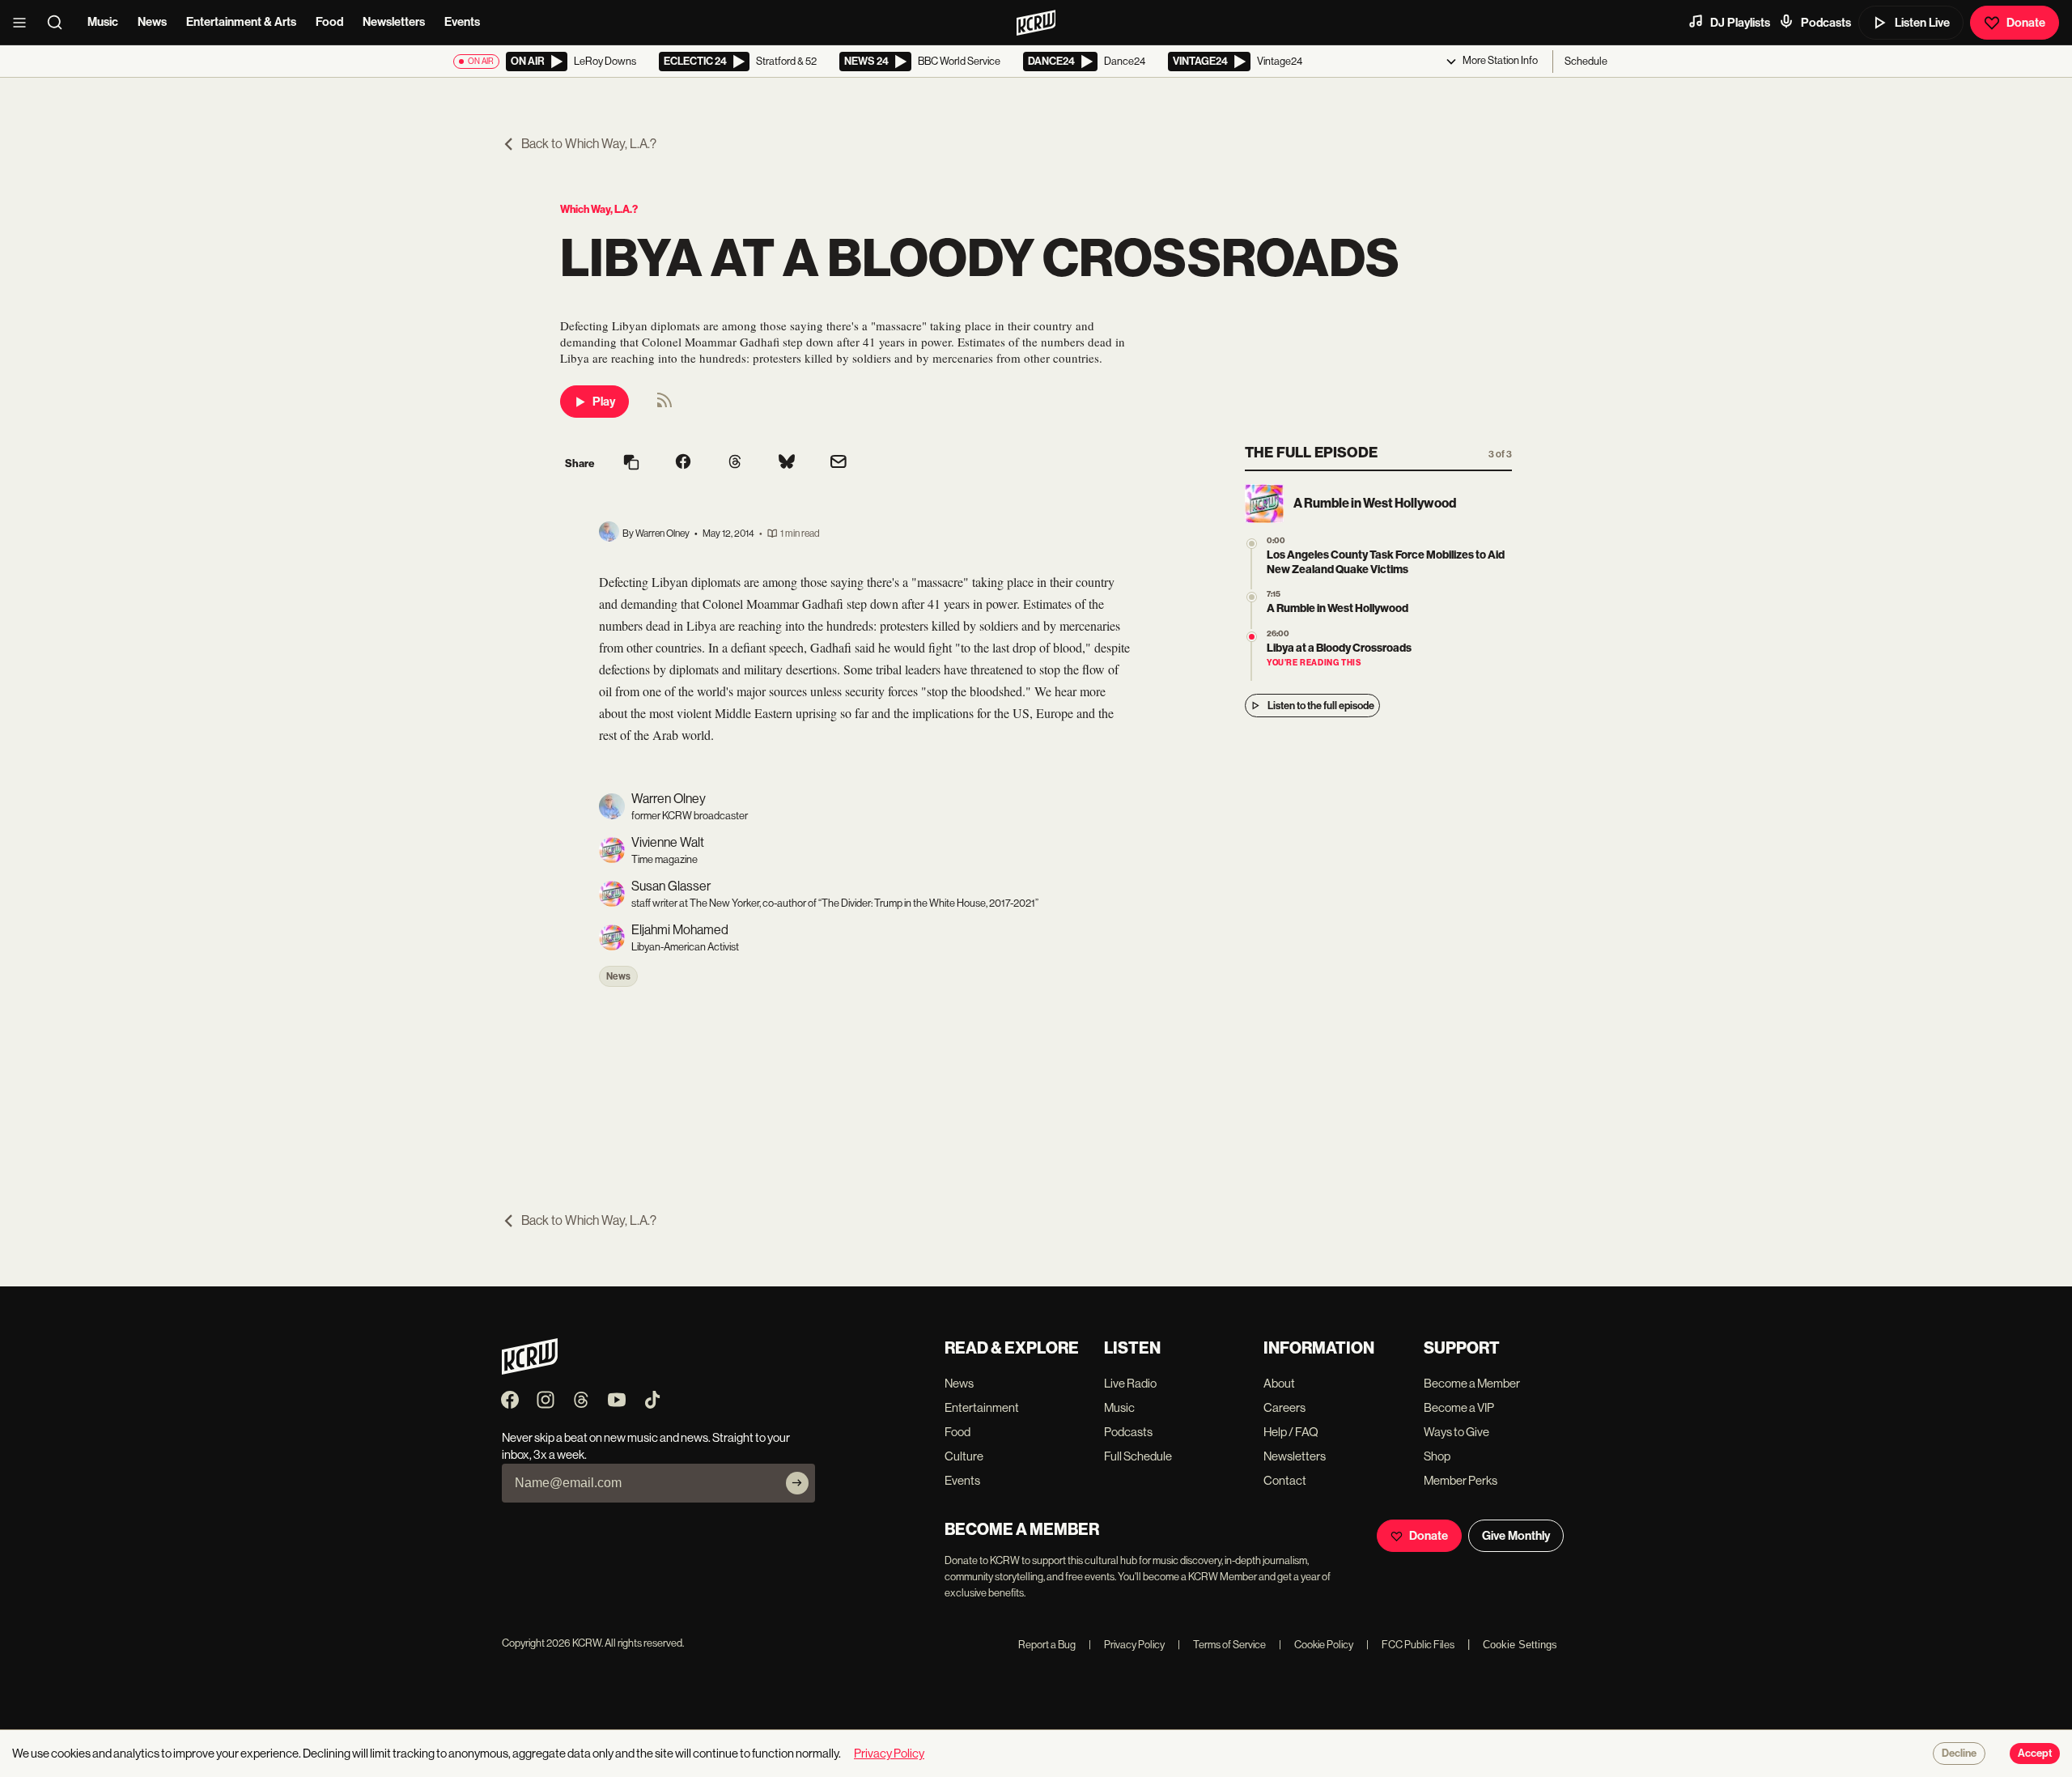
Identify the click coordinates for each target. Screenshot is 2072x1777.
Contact (1285, 1480)
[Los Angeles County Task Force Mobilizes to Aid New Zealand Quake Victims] (1252, 544)
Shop (1437, 1456)
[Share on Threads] (735, 463)
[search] (60, 23)
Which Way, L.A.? (599, 209)
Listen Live (1922, 23)
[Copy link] (631, 463)
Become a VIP (1459, 1407)
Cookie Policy (1316, 1645)
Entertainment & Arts (241, 22)
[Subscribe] (797, 1483)
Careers (1284, 1407)
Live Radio (1130, 1383)
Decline (1959, 1754)
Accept (2035, 1754)
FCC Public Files (1410, 1645)
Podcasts (1826, 23)
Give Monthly (1516, 1536)
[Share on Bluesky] (787, 463)
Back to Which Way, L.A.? (589, 144)
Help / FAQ (1291, 1432)
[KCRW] (530, 1370)
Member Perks (1461, 1480)
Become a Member (1472, 1383)
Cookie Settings (1520, 1645)
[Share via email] (839, 463)
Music (103, 22)
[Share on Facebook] (683, 463)
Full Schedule (1138, 1456)
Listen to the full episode (1321, 706)
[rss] (664, 405)
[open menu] (24, 23)
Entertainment (982, 1407)
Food (329, 22)
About (1279, 1383)
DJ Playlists (1740, 23)
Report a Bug (1047, 1645)
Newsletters (394, 22)
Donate (2026, 23)
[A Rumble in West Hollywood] (1252, 597)
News (152, 22)
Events (462, 22)
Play (604, 402)
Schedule (1586, 61)
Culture (964, 1456)
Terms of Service (1222, 1645)
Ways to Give (1456, 1432)
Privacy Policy (1127, 1645)
